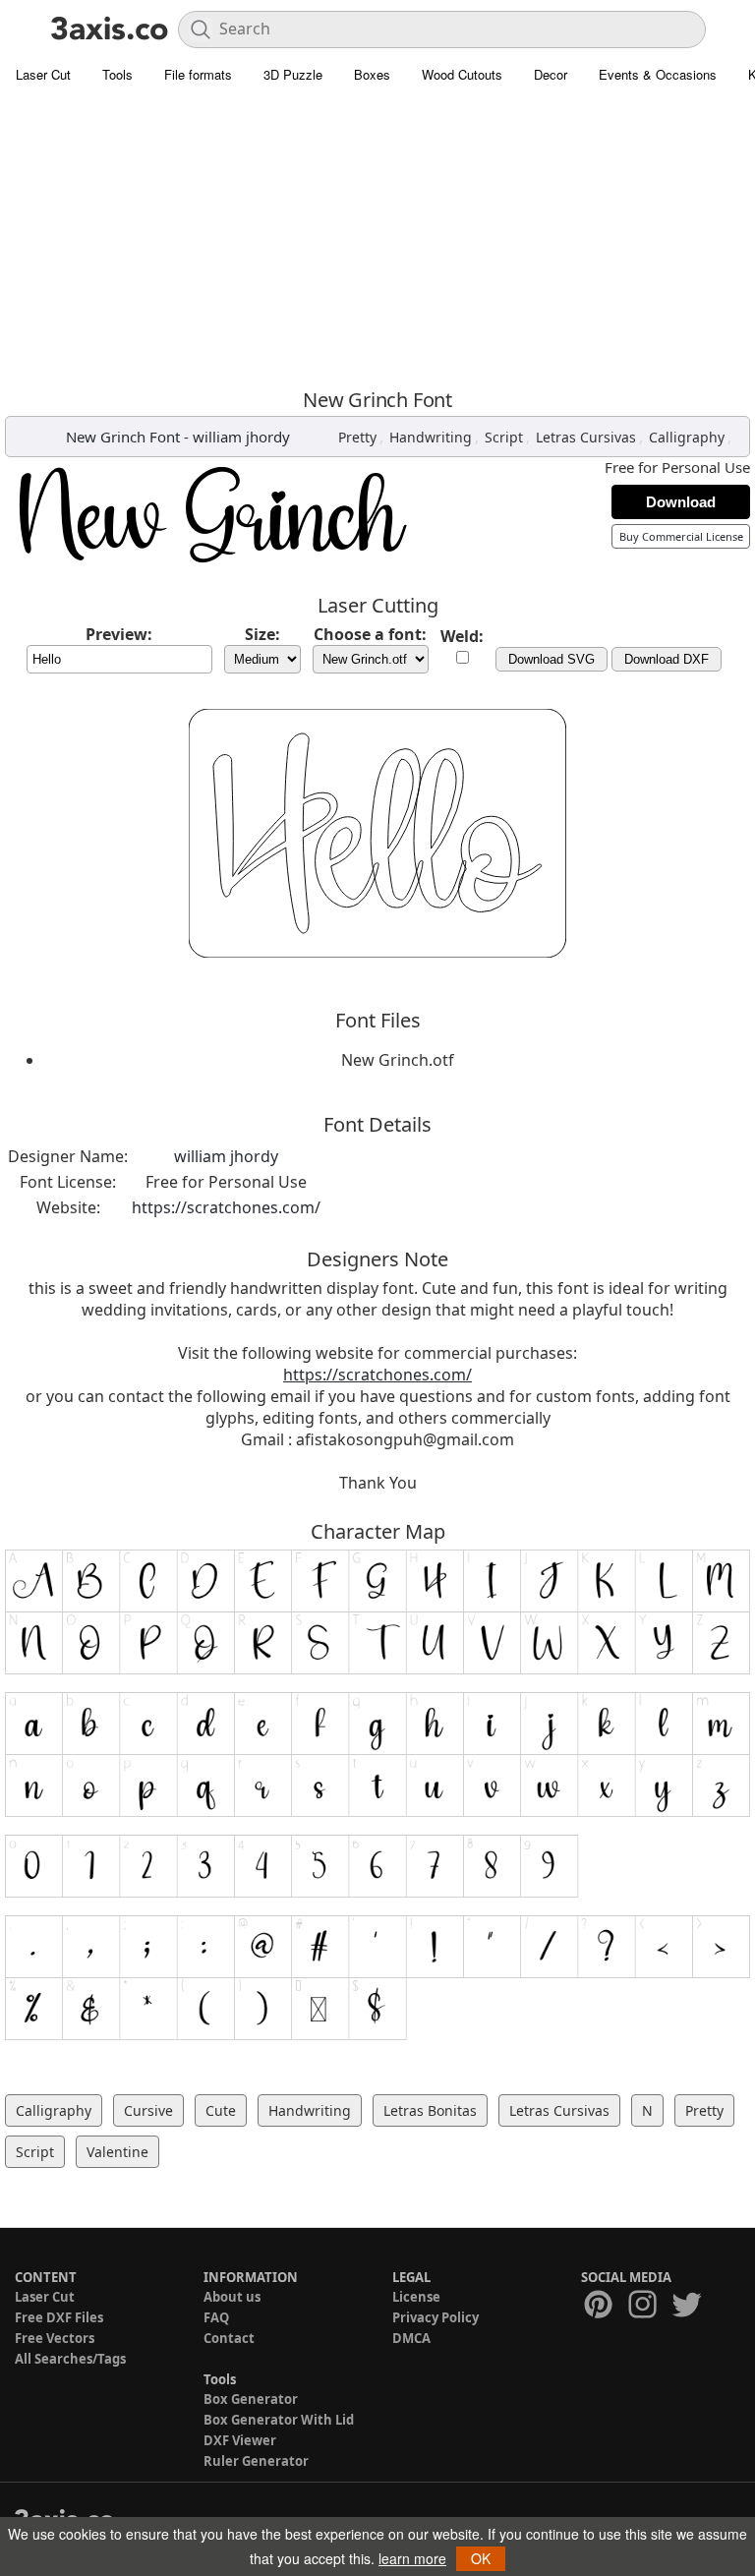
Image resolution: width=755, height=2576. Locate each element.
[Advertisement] (377, 241)
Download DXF (667, 659)
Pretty (357, 437)
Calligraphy (687, 437)
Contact (229, 2338)
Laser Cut (43, 74)
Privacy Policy (436, 2317)
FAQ (216, 2317)
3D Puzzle (293, 74)
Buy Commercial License (681, 536)
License (416, 2297)
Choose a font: (370, 634)
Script (504, 437)
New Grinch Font (123, 437)
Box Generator (251, 2399)
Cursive (148, 2110)
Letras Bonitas (430, 2110)
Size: (262, 634)
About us (232, 2297)
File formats (198, 74)
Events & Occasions (658, 74)
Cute (221, 2110)
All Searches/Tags (70, 2359)
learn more (412, 2558)
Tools (117, 74)
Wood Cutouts (462, 74)
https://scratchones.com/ (226, 1207)
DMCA (411, 2338)
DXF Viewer (240, 2440)
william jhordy (241, 437)
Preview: (119, 634)
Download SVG (552, 659)
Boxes (372, 74)
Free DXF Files (59, 2317)
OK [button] (481, 2558)
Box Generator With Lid (279, 2420)
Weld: (462, 636)
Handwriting (431, 437)
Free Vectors (55, 2338)
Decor (551, 74)
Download (681, 502)
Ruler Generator (256, 2461)
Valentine (117, 2152)
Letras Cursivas (586, 437)
